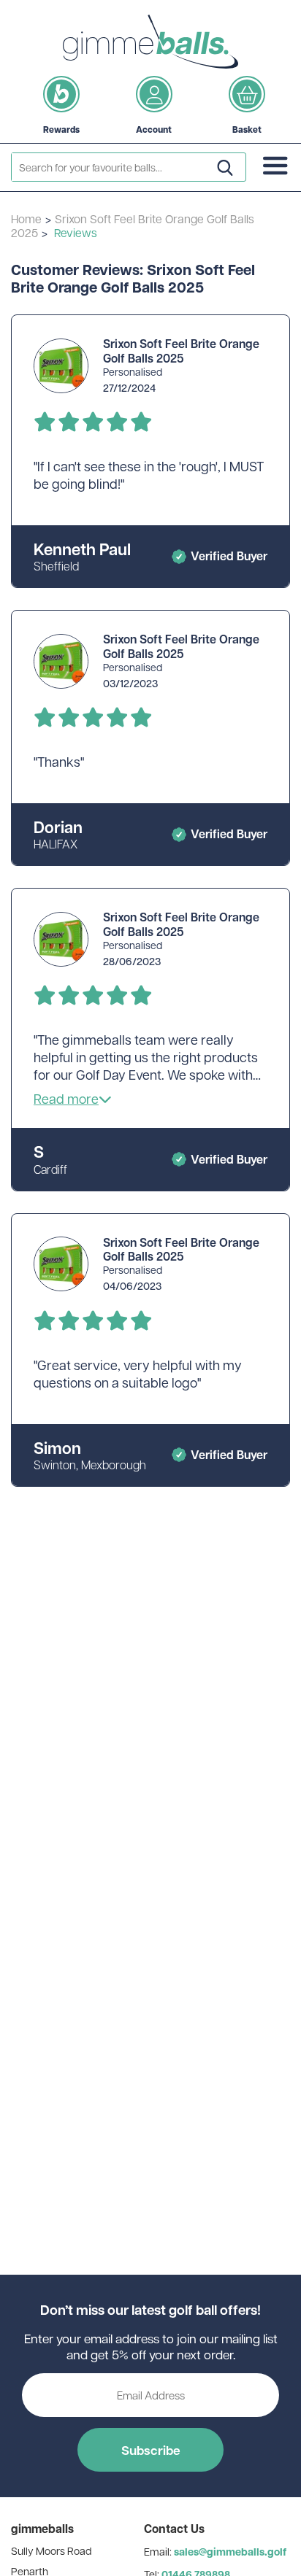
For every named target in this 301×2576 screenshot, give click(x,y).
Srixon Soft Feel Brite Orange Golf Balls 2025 (133, 225)
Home (26, 218)
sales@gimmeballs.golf (230, 2552)
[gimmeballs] (150, 42)
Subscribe (151, 2450)
